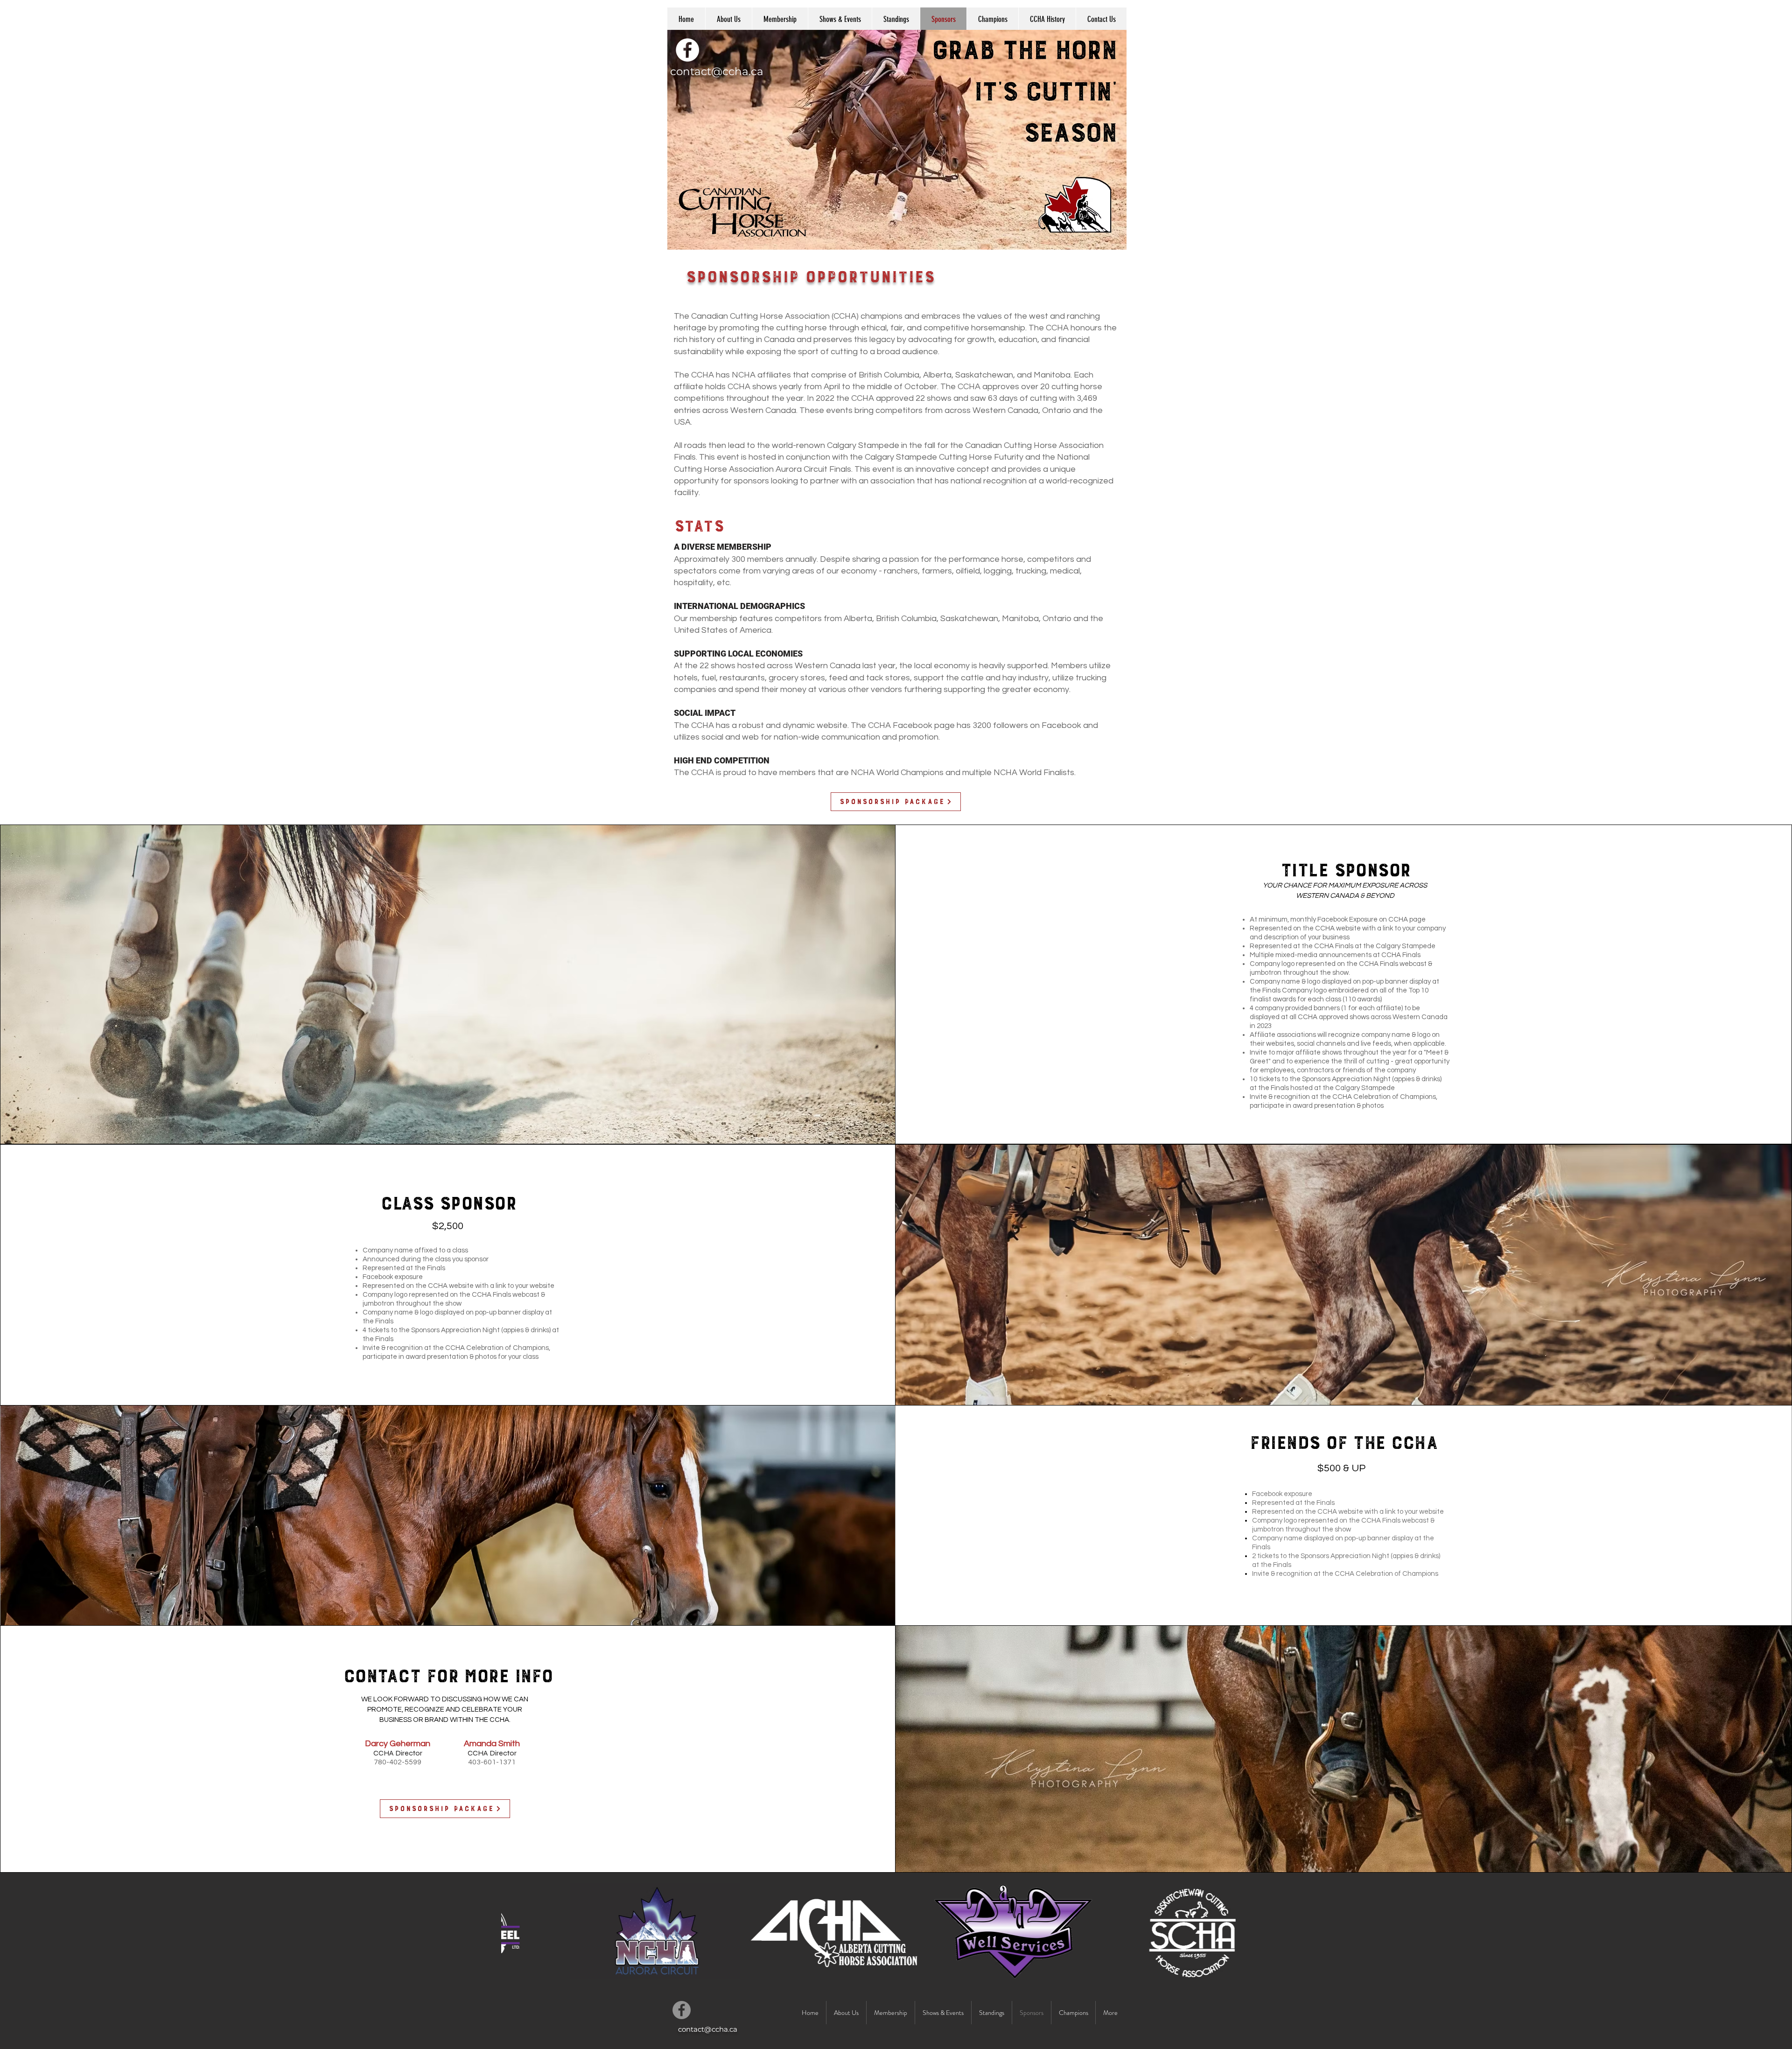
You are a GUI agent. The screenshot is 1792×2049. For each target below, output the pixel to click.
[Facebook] (687, 50)
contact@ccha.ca (717, 71)
